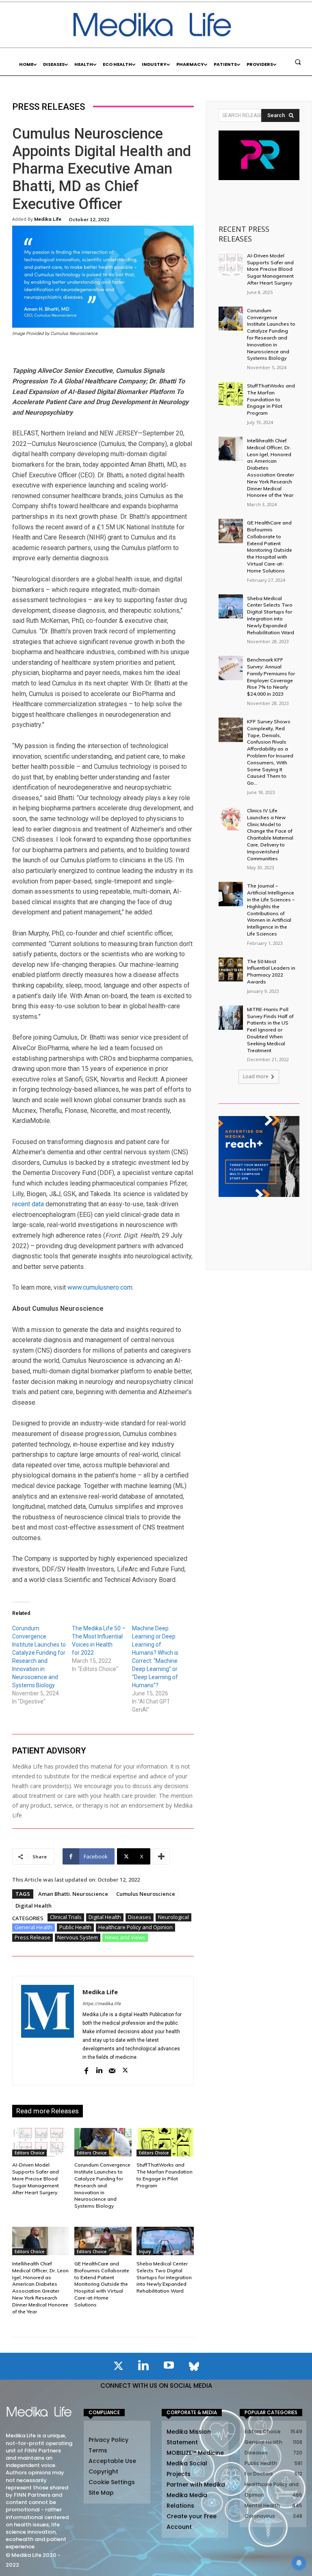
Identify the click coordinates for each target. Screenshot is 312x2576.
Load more (256, 1076)
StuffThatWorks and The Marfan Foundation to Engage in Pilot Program (165, 2175)
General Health (34, 1927)
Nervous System (78, 1937)
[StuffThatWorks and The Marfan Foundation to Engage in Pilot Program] (165, 2142)
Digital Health (34, 1906)
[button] (298, 62)
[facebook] (86, 2070)
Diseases (140, 1917)
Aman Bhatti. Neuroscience (73, 1894)
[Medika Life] (48, 2031)
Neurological (173, 1917)
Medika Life (48, 219)
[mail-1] (112, 2070)
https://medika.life (102, 2004)
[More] (161, 1856)
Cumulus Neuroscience (146, 1894)
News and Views (125, 1937)
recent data (28, 1204)
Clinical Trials (66, 1917)
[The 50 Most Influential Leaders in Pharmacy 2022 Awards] (231, 970)
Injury (145, 2252)
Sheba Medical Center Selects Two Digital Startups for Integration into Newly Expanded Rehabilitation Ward (164, 2277)
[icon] (118, 2367)
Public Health (75, 1927)
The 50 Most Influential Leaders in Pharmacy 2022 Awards (271, 971)
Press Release (32, 1937)
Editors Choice (29, 2153)
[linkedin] (99, 2070)
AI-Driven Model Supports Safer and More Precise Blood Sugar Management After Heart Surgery (36, 2178)
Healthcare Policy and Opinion (135, 1927)
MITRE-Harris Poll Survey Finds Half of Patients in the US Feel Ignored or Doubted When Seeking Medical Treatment (270, 1030)
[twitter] (125, 2070)
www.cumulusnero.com (100, 1287)
